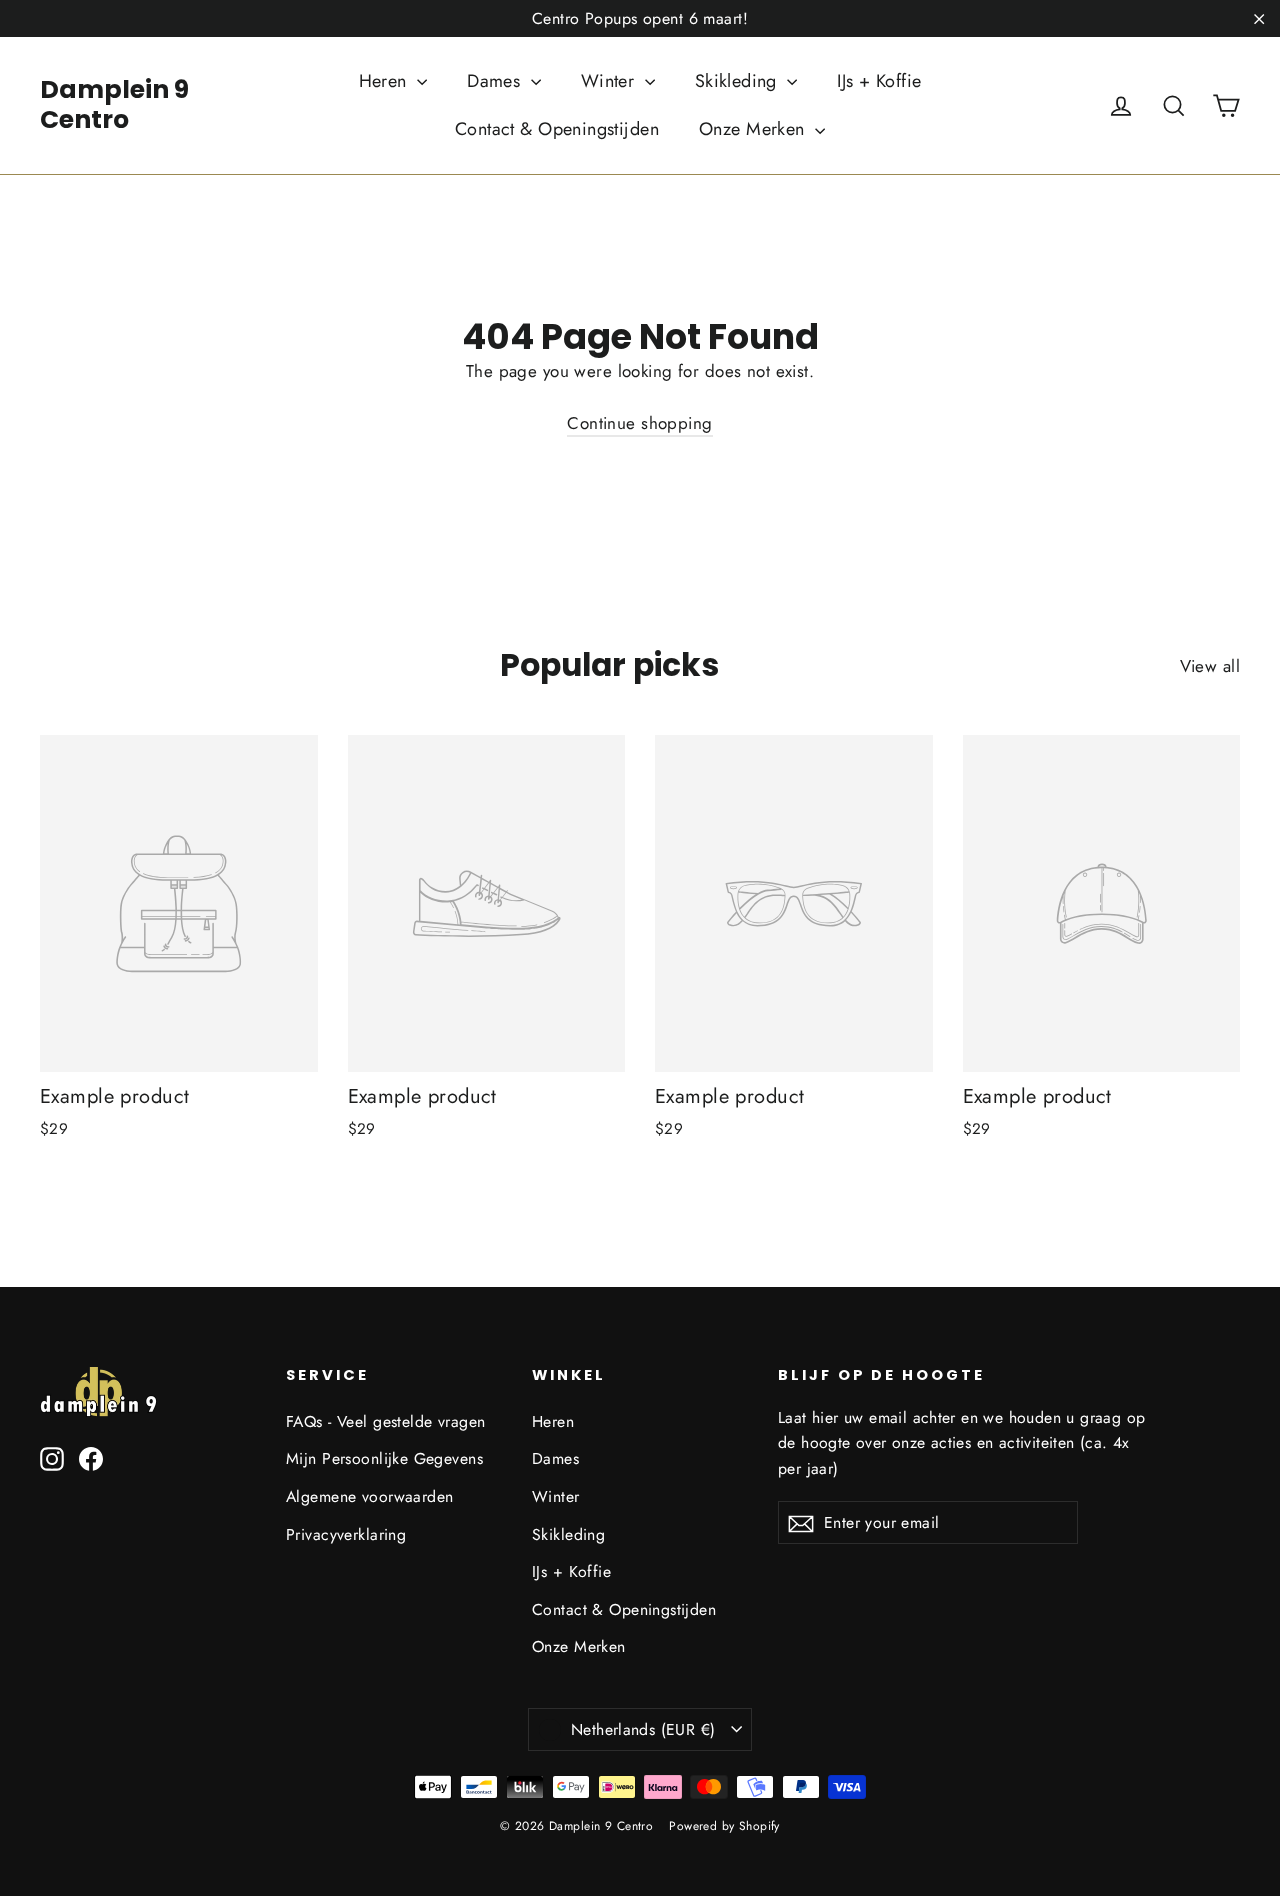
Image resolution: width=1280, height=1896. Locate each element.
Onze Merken (754, 129)
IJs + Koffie (879, 81)
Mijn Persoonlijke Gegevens (384, 1458)
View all (1210, 666)
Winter (610, 81)
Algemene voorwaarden (370, 1496)
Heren (386, 81)
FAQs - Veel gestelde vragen (385, 1421)
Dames (496, 81)
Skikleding (739, 81)
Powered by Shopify (724, 1826)
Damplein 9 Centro (114, 104)
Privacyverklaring (346, 1534)
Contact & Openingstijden (557, 129)
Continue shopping (639, 423)
